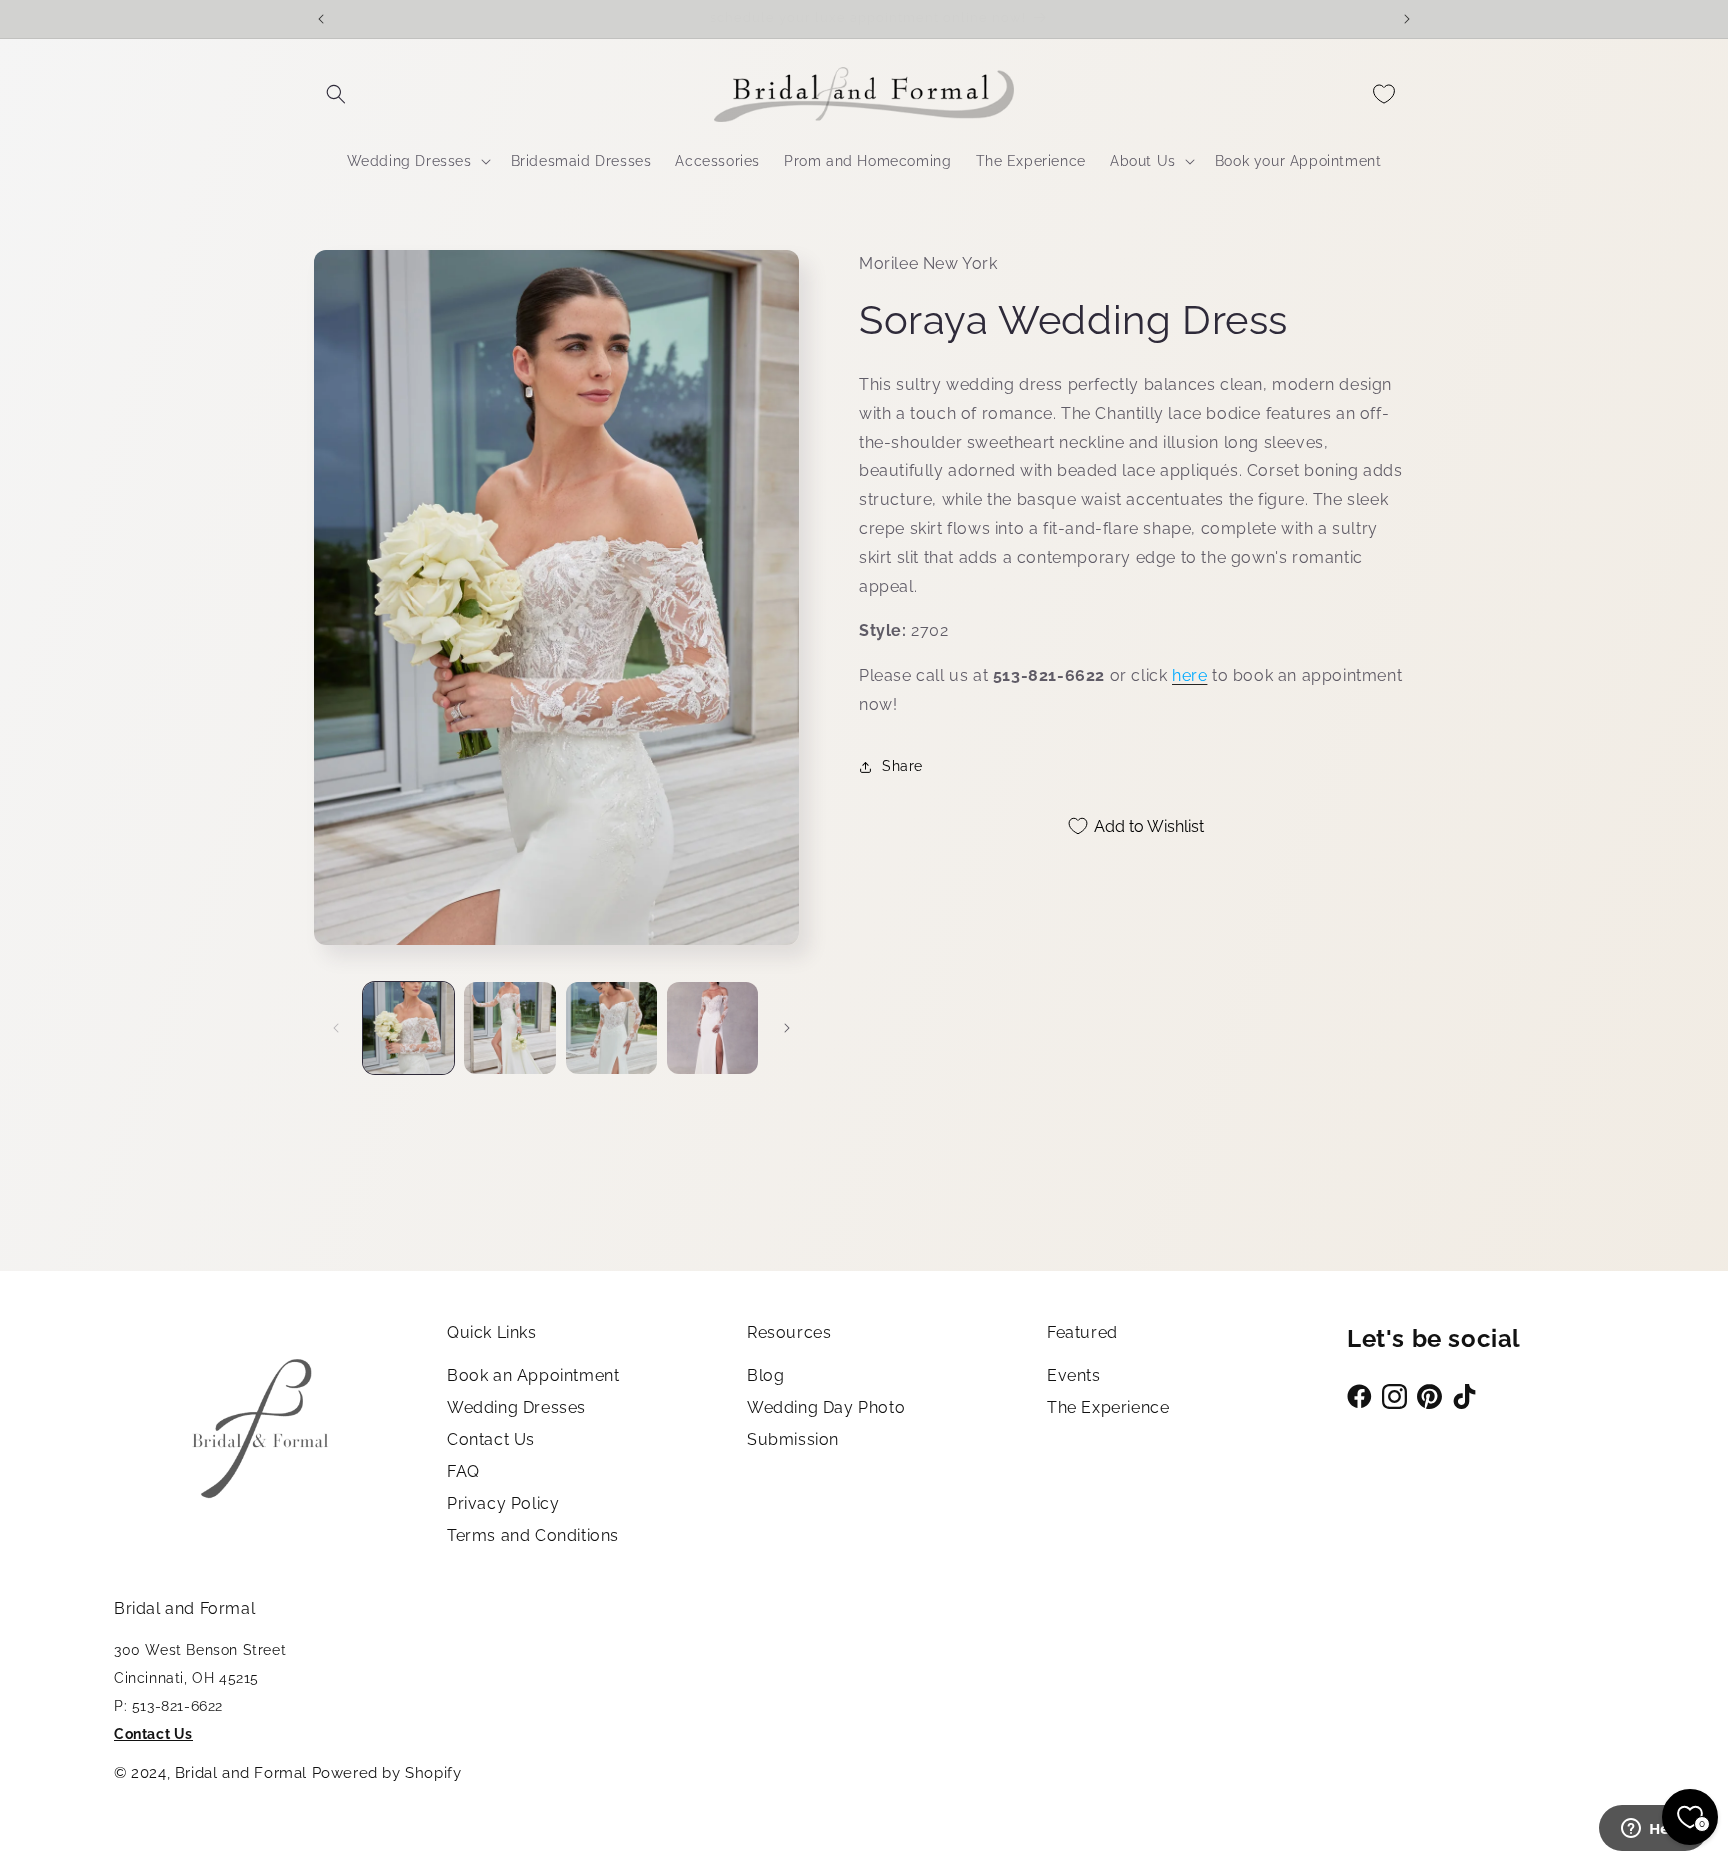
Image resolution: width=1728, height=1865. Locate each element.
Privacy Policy (503, 1503)
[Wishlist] (1384, 94)
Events (1074, 1375)
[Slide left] (336, 1028)
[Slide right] (787, 1028)
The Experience (1108, 1407)
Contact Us (491, 1439)
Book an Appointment (533, 1375)
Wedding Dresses (516, 1407)
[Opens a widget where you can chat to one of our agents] (1653, 1830)
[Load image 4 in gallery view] (712, 1027)
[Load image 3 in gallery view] (611, 1027)
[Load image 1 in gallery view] (408, 1027)
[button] (336, 94)
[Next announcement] (1407, 19)
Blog (765, 1375)
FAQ (463, 1471)
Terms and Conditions (533, 1535)
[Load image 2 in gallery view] (509, 1027)
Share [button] (902, 766)
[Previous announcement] (321, 19)
